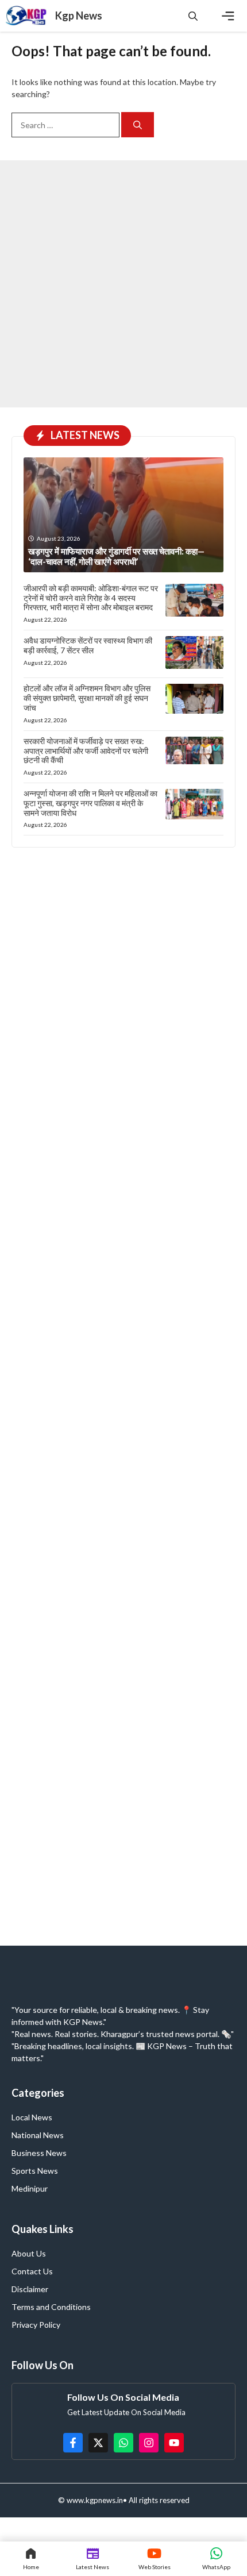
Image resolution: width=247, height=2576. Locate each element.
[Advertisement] (123, 284)
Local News (32, 2117)
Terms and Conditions (51, 2307)
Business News (39, 2153)
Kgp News (79, 16)
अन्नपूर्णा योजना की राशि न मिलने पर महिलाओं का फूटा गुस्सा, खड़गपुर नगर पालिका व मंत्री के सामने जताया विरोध (90, 803)
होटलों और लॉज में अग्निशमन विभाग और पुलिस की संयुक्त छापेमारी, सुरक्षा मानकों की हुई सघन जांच (87, 698)
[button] (193, 16)
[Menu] (228, 16)
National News (38, 2135)
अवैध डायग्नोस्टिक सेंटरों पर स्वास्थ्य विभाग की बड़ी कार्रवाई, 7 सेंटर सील (88, 645)
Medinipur (30, 2188)
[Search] (138, 125)
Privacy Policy (36, 2325)
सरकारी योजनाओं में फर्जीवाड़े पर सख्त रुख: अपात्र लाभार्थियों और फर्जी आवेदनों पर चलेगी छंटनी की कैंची (86, 751)
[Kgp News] (28, 16)
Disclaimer (30, 2289)
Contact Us (32, 2271)
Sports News (35, 2171)
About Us (29, 2253)
